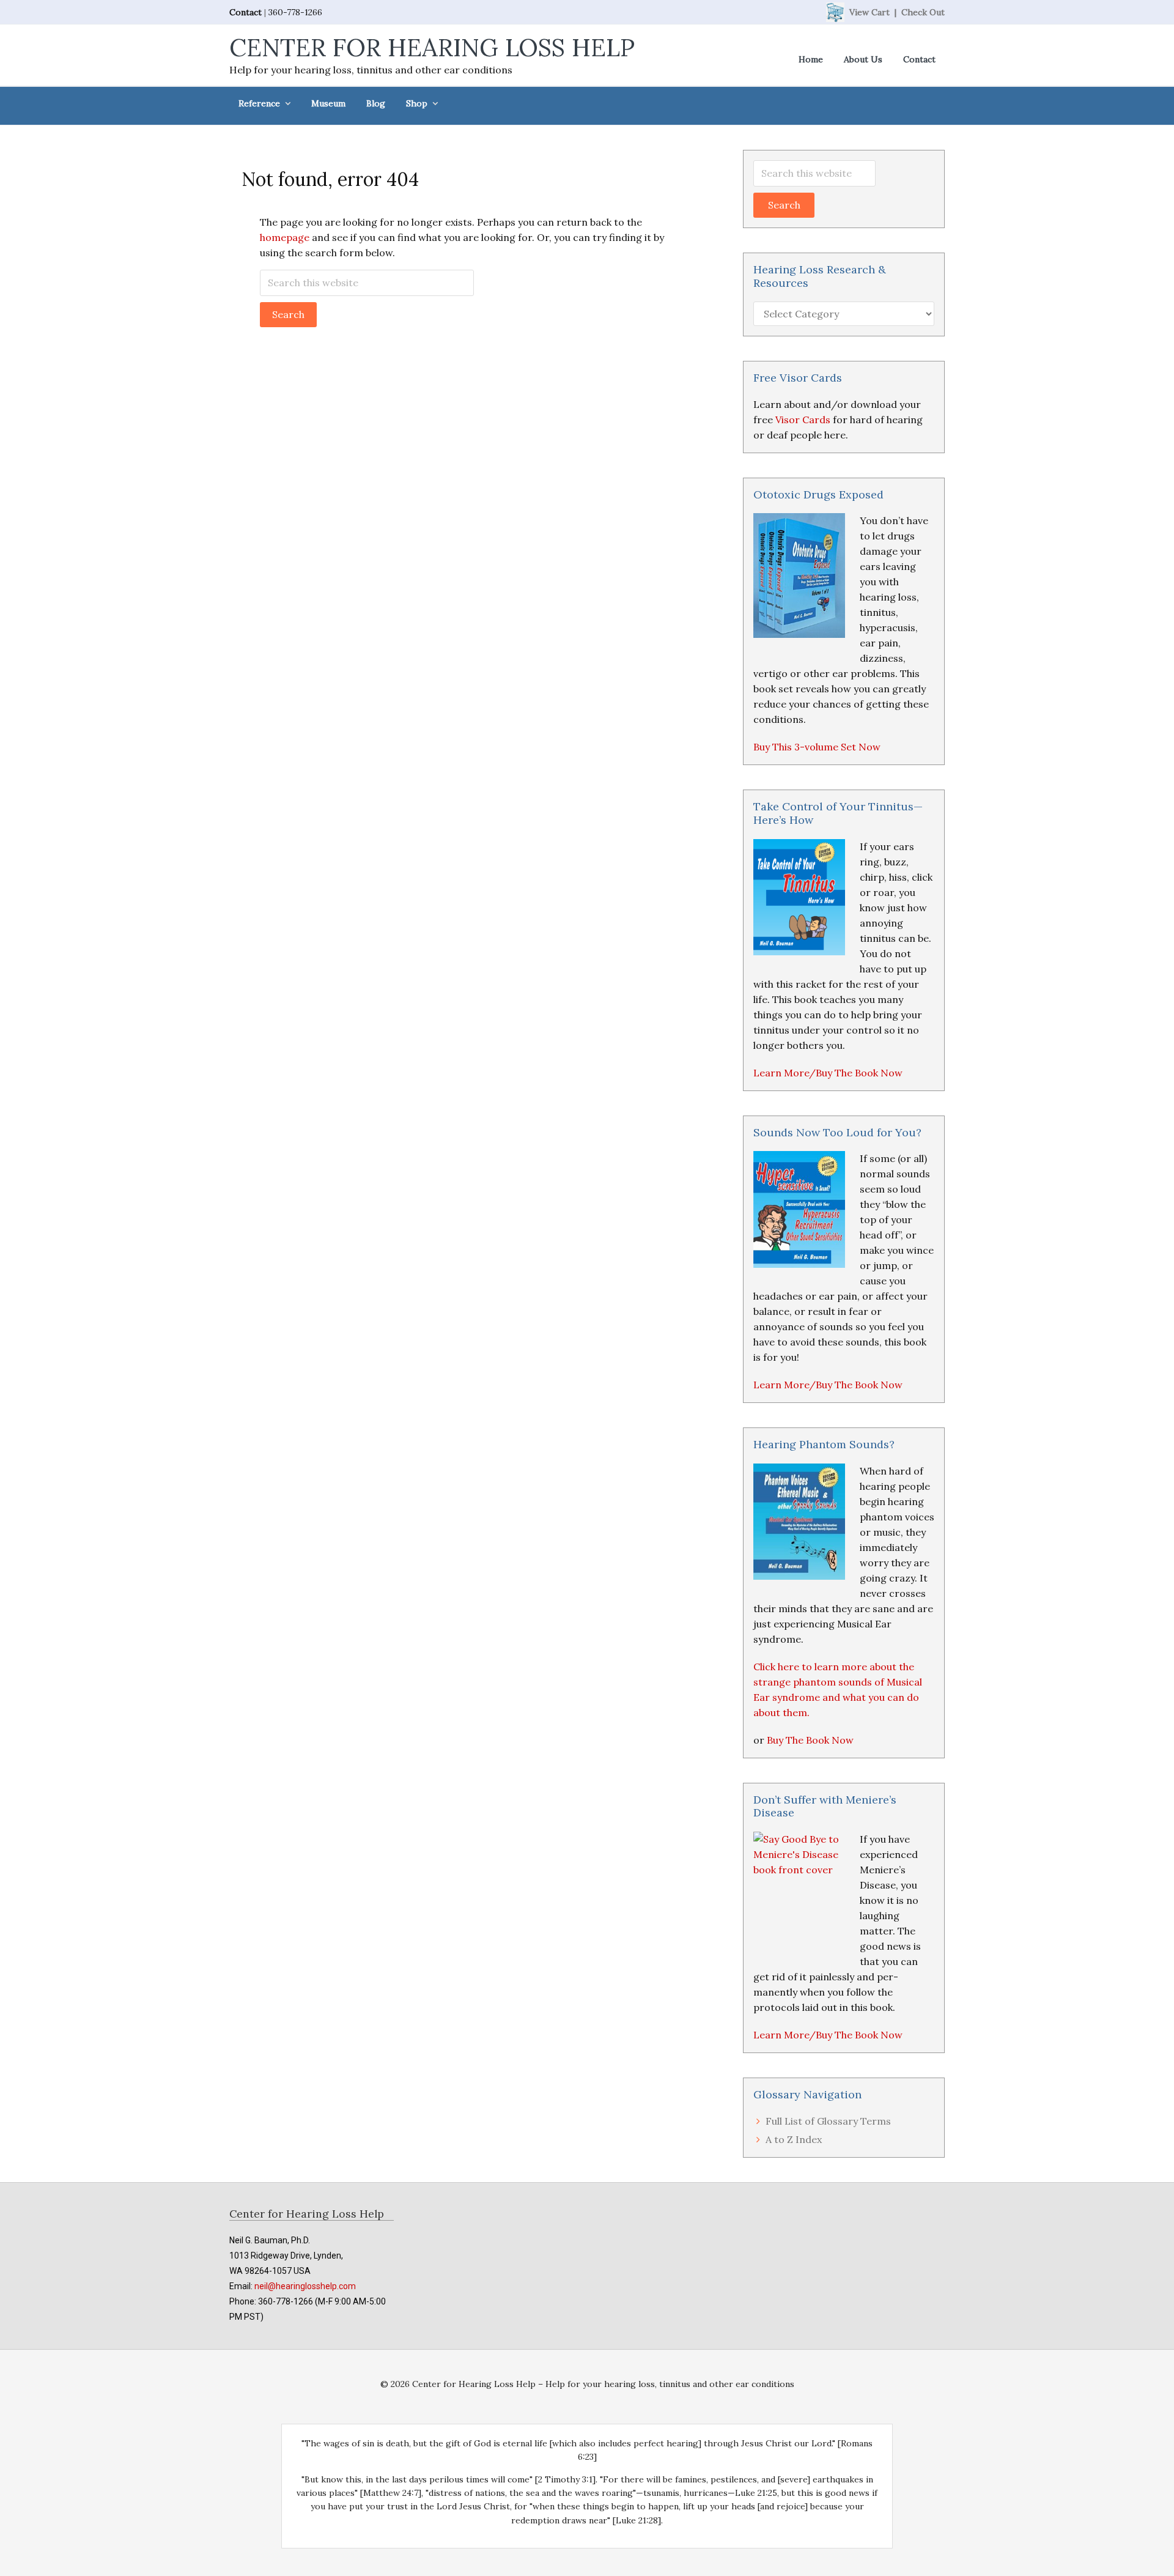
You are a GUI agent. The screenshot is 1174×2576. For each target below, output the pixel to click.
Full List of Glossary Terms (828, 2121)
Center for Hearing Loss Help (432, 47)
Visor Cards (803, 420)
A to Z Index (794, 2139)
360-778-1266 (295, 12)
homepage (285, 237)
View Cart (869, 12)
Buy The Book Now (810, 1740)
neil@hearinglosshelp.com (305, 2286)
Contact (246, 12)
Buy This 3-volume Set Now (817, 747)
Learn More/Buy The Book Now (828, 1073)
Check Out (923, 12)
